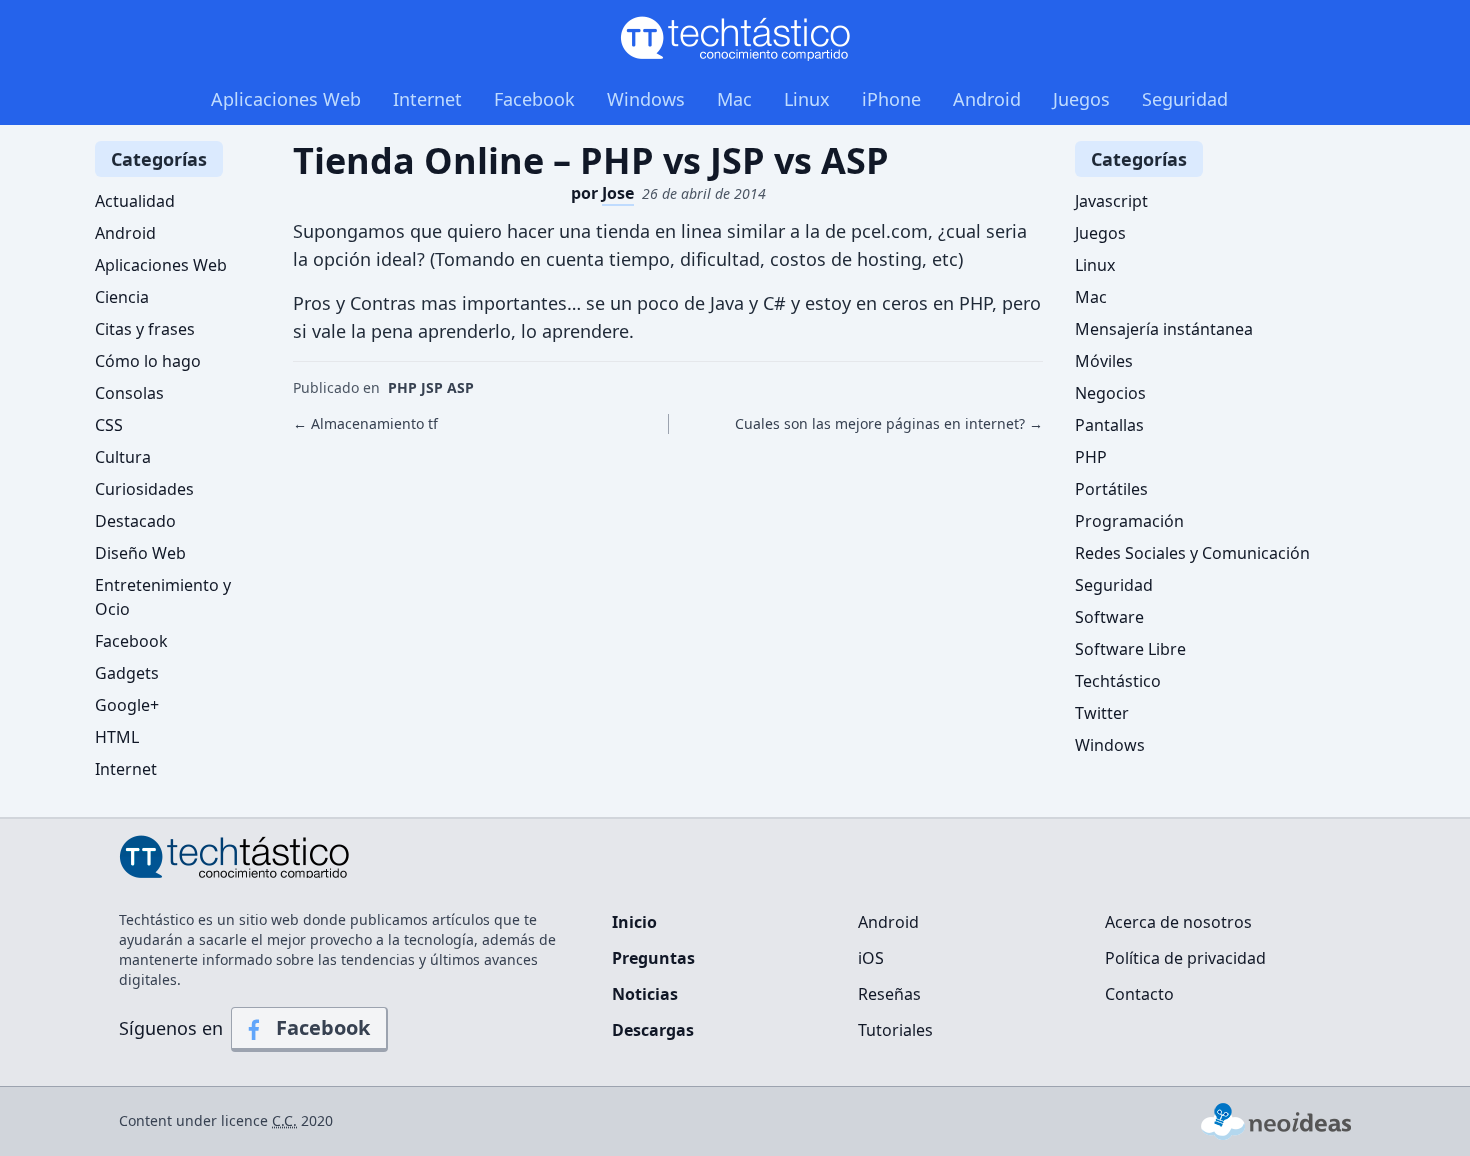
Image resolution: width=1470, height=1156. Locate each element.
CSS (109, 425)
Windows (646, 99)
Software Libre (1130, 649)
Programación (1129, 521)
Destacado (135, 521)
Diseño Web (140, 553)
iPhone (891, 99)
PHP (1091, 457)
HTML (117, 737)
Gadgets (127, 673)
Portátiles (1111, 489)
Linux (807, 99)
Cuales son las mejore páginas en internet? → (889, 423)
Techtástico (1118, 681)
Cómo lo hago (148, 361)
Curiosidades (144, 489)
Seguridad (1185, 99)
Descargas (653, 1030)
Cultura (123, 457)
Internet (427, 99)
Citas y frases (145, 329)
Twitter (1102, 713)
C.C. (284, 1120)
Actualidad (135, 201)
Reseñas (889, 994)
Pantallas (1109, 425)
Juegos (1081, 99)
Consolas (129, 393)
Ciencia (122, 297)
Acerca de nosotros (1178, 922)
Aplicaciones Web (286, 99)
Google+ (127, 705)
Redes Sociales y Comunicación (1192, 553)
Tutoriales (895, 1030)
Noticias (645, 994)
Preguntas (653, 958)
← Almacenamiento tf (365, 423)
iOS (871, 958)
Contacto (1139, 994)
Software (1109, 617)
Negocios (1110, 393)
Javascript (1111, 201)
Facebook (534, 99)
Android (987, 99)
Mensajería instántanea (1164, 329)
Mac (734, 99)
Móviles (1104, 361)
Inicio (634, 922)
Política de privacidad (1185, 958)
